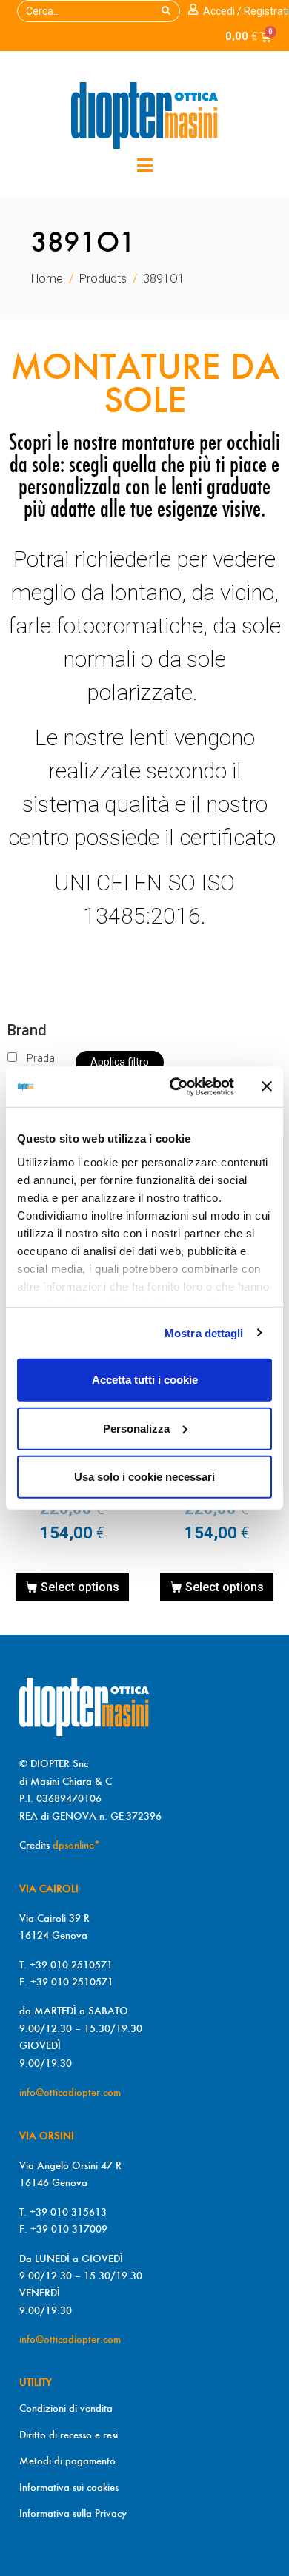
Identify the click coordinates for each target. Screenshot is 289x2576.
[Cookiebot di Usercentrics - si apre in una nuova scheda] (175, 1086)
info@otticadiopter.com (70, 2092)
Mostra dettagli (204, 1332)
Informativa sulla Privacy (73, 2513)
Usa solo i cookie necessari (144, 1477)
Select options (80, 1587)
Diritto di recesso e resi (69, 2435)
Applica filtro (120, 1062)
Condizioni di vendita (66, 2408)
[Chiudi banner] (267, 1086)
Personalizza (136, 1428)
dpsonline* (76, 1845)
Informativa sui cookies (69, 2487)
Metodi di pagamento (67, 2461)
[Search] (166, 11)
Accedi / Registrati (246, 11)
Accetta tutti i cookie (145, 1380)
